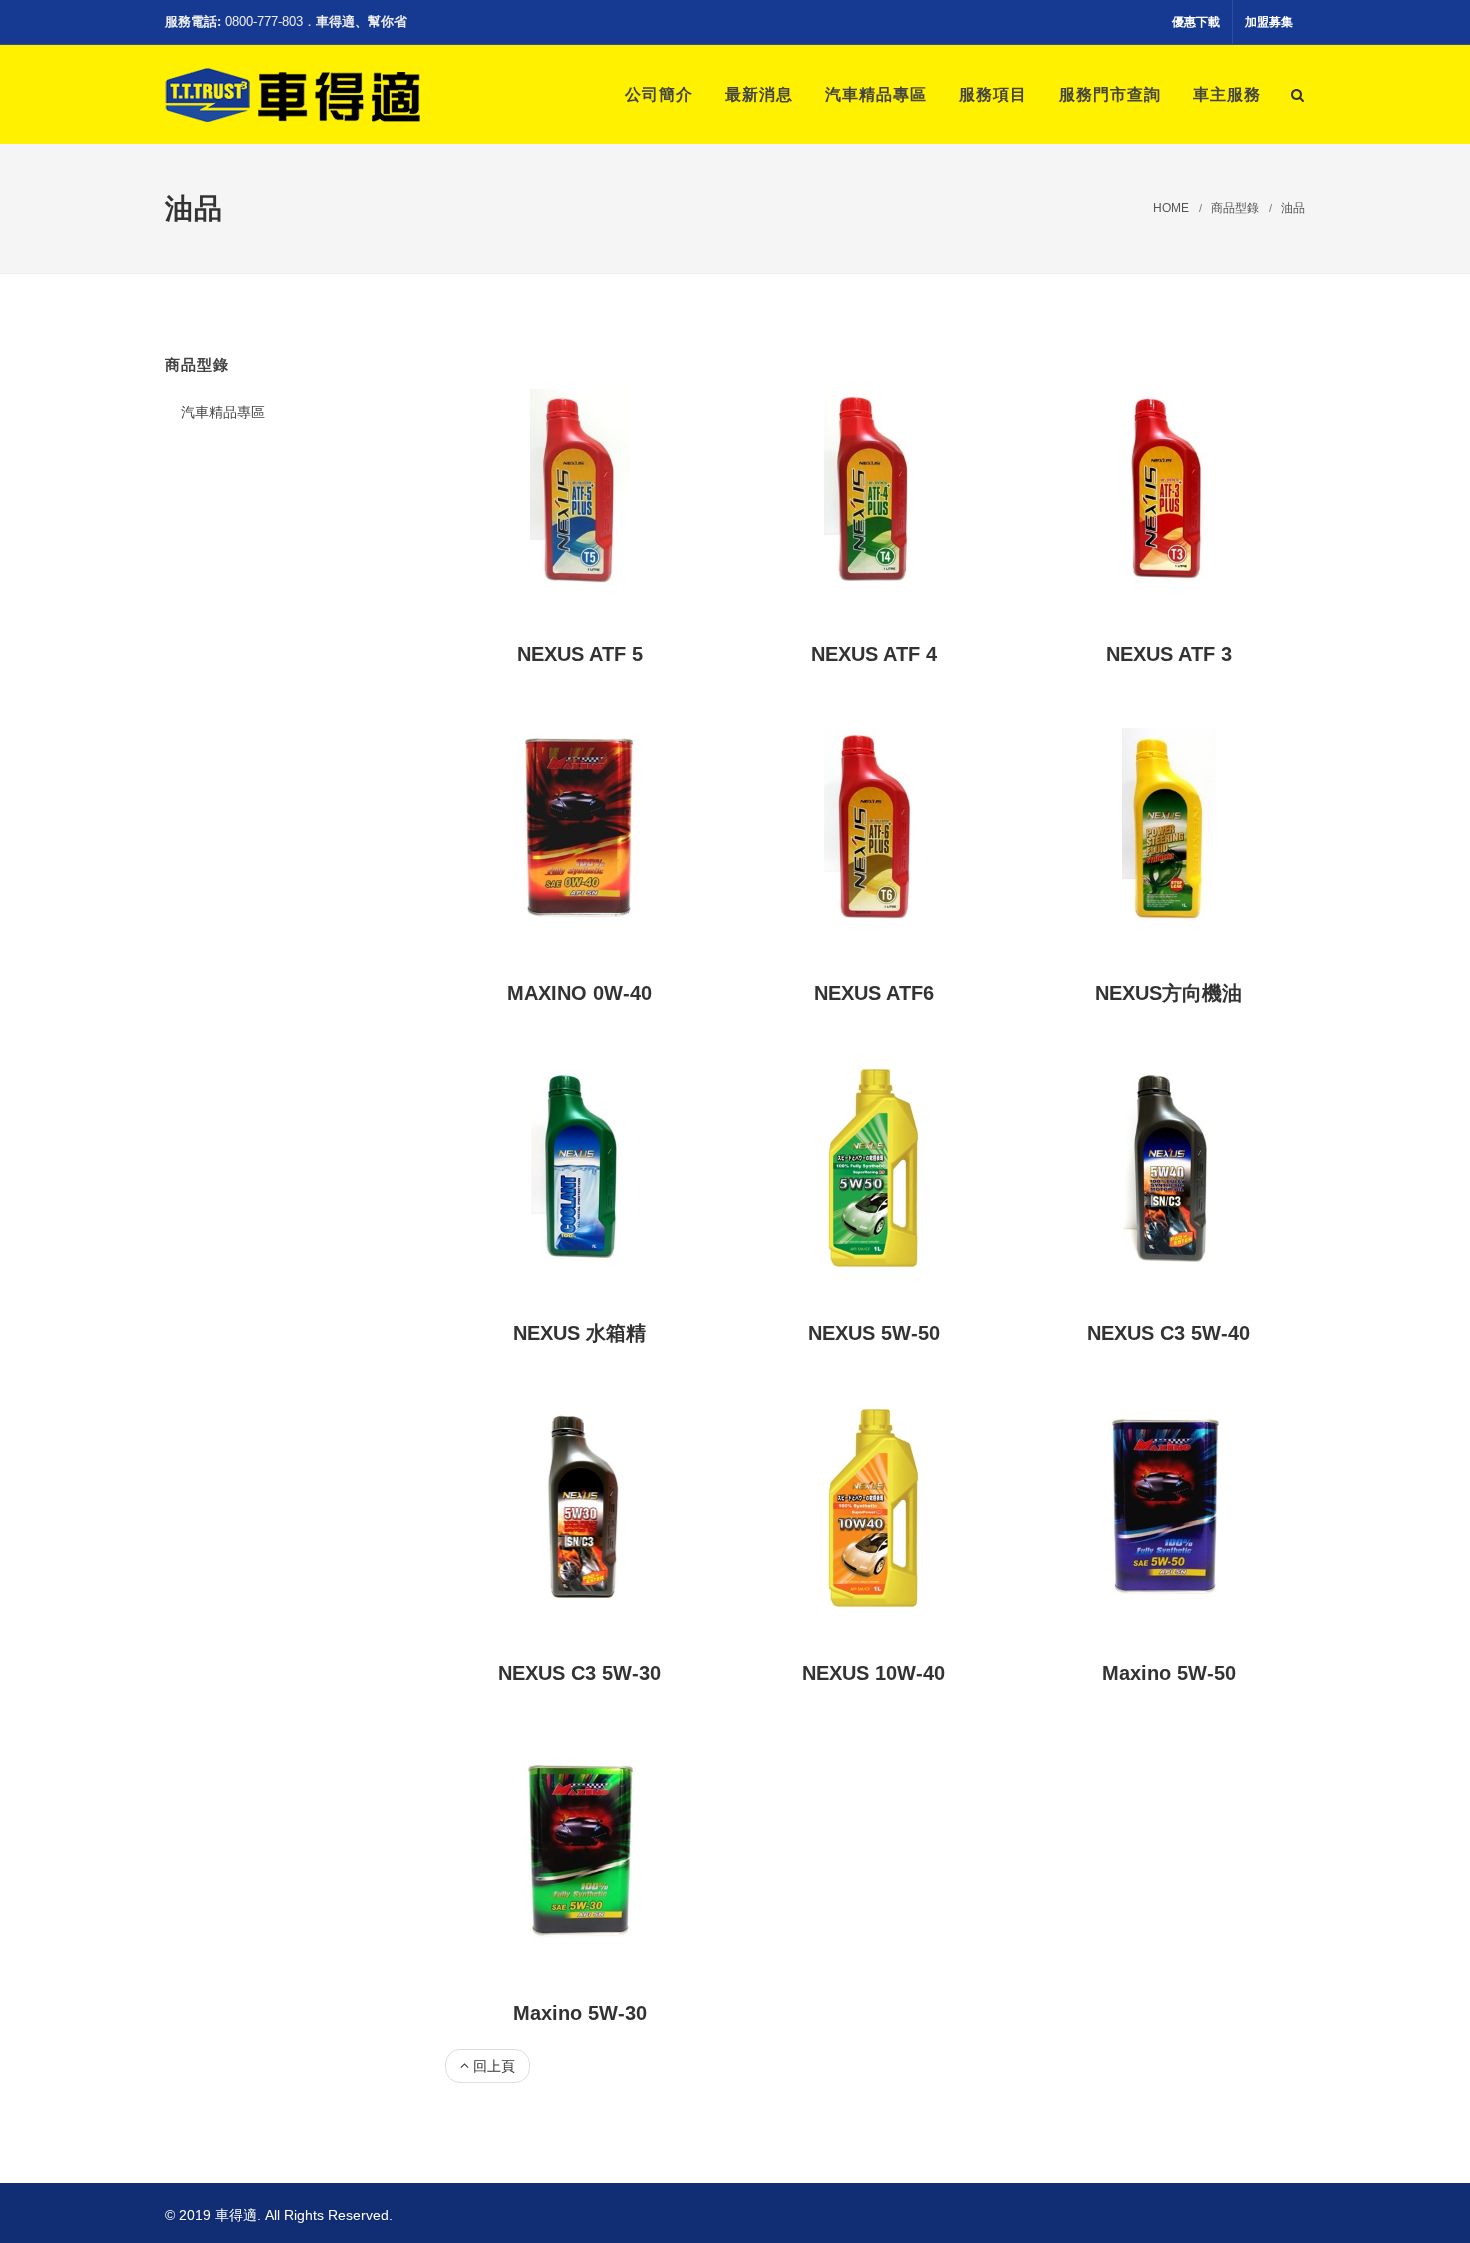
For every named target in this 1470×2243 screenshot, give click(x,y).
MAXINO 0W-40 (579, 993)
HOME (1171, 208)
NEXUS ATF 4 (874, 654)
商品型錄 (1235, 208)
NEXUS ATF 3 (1169, 654)
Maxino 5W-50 (1169, 1673)
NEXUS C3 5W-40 (1168, 1333)
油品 (1293, 208)
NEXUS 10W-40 (873, 1673)
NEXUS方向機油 (1168, 993)
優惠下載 (1196, 22)
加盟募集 (1269, 22)
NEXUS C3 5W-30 (579, 1673)
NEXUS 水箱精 (579, 1333)
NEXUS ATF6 (874, 993)
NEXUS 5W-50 (874, 1333)
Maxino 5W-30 (580, 2013)
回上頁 (494, 2066)
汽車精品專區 (223, 412)
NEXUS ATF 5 (580, 654)
